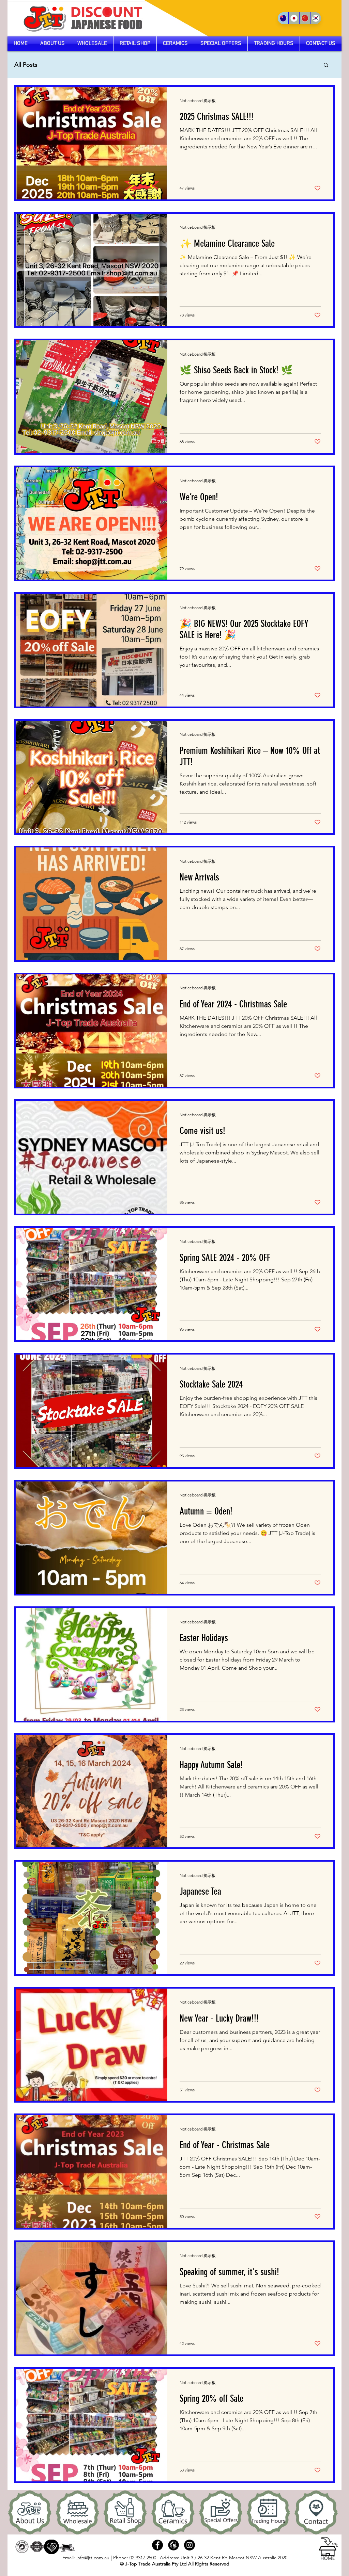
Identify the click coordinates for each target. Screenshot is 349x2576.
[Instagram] (189, 2545)
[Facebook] (157, 2545)
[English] (283, 18)
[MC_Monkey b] (173, 2545)
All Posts (26, 65)
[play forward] (333, 2512)
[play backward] (16, 2512)
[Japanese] (294, 18)
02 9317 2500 (143, 2558)
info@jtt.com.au (93, 2558)
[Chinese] (305, 18)
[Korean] (316, 18)
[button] (326, 66)
